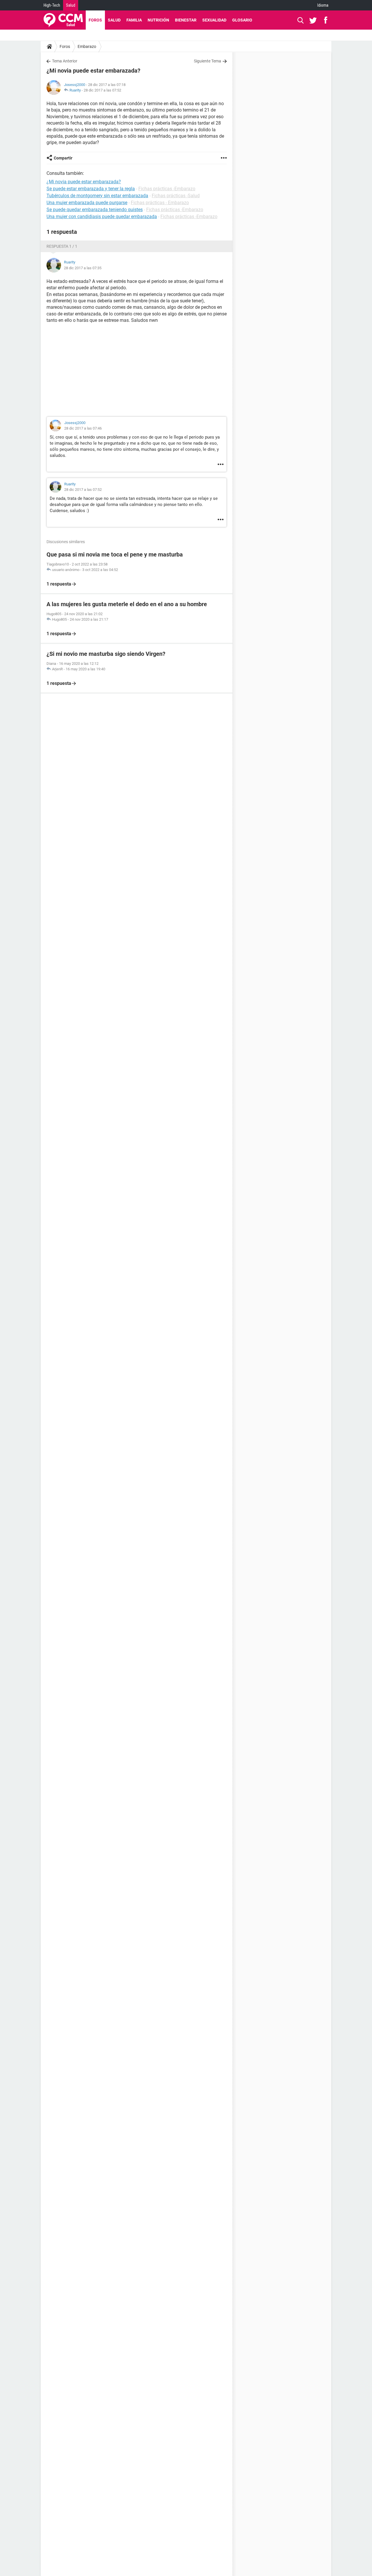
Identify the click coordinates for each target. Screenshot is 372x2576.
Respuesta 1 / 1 (62, 246)
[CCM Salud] (63, 20)
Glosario (242, 20)
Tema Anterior (65, 61)
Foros (95, 20)
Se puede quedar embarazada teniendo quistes (95, 210)
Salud (71, 5)
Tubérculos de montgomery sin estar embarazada (97, 196)
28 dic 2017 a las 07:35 (83, 268)
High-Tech (52, 5)
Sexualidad (214, 20)
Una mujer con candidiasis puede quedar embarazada (102, 217)
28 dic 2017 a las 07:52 (102, 90)
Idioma (323, 5)
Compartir (63, 158)
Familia (134, 20)
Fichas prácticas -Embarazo (167, 189)
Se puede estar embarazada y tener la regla (91, 189)
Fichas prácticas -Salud (176, 196)
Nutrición (158, 20)
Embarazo (87, 46)
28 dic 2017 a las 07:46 (83, 428)
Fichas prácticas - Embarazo (160, 203)
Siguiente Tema (208, 61)
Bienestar (186, 20)
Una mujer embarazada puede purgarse (87, 203)
